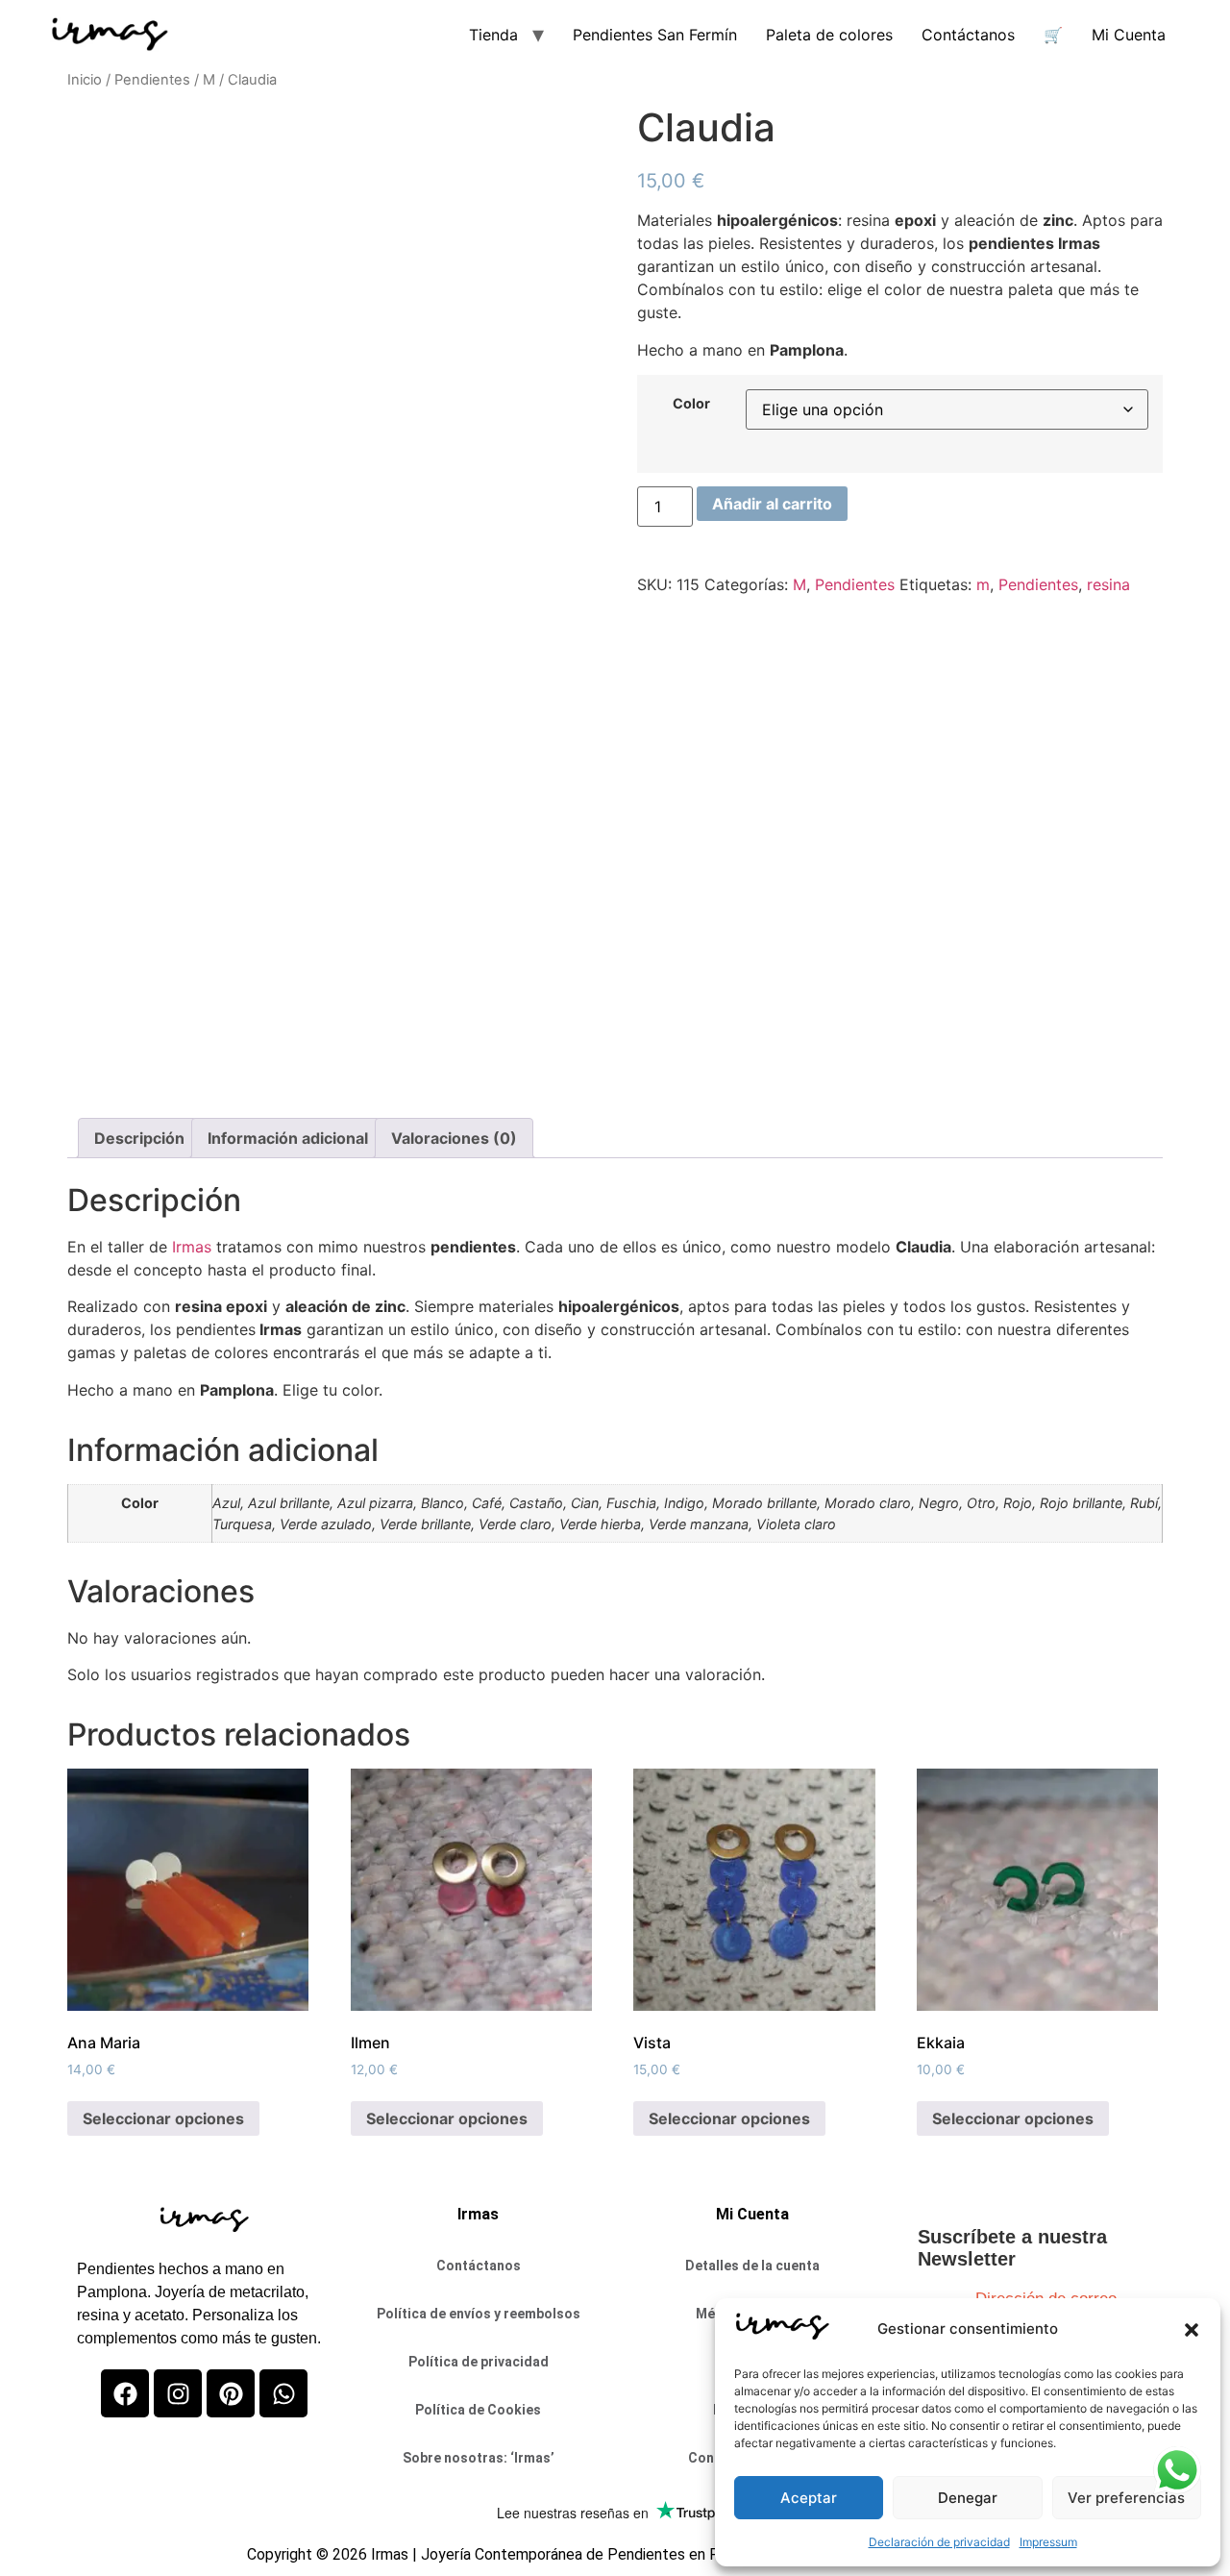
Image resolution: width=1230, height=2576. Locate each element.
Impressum (1048, 2542)
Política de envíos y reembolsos (479, 2314)
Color (691, 404)
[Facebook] (125, 2393)
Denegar (968, 2498)
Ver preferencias (1126, 2498)
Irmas (192, 1247)
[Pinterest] (231, 2393)
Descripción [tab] (139, 1138)
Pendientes (152, 80)
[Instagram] (178, 2393)
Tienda (493, 35)
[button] (1192, 2330)
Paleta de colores (829, 35)
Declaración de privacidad (939, 2542)
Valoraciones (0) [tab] (454, 1138)
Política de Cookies (478, 2410)
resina (1108, 584)
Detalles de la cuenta (752, 2266)
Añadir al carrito (772, 504)
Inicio (85, 80)
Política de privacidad (479, 2362)
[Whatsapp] (283, 2393)
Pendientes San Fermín (655, 35)
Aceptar (809, 2498)
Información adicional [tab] (288, 1138)
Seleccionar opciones (163, 2118)
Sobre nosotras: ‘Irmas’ (479, 2458)
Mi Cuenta (1129, 35)
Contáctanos (968, 35)
